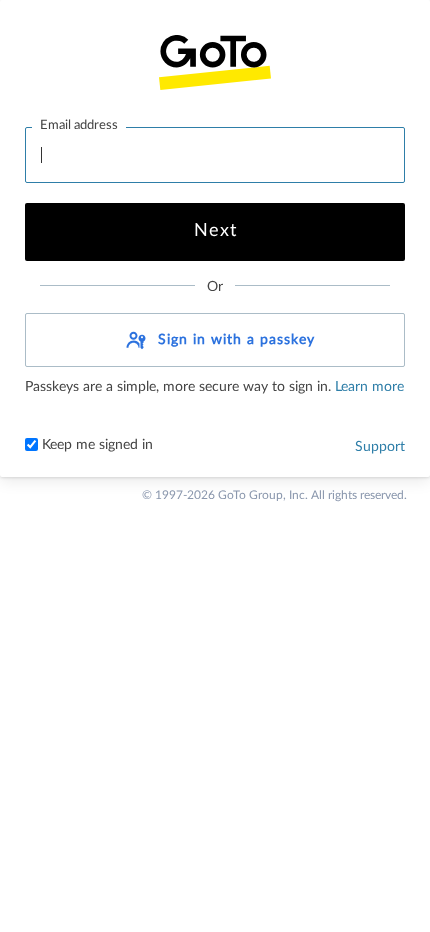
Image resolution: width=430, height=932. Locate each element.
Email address (79, 125)
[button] (215, 340)
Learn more (367, 387)
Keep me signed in (95, 445)
